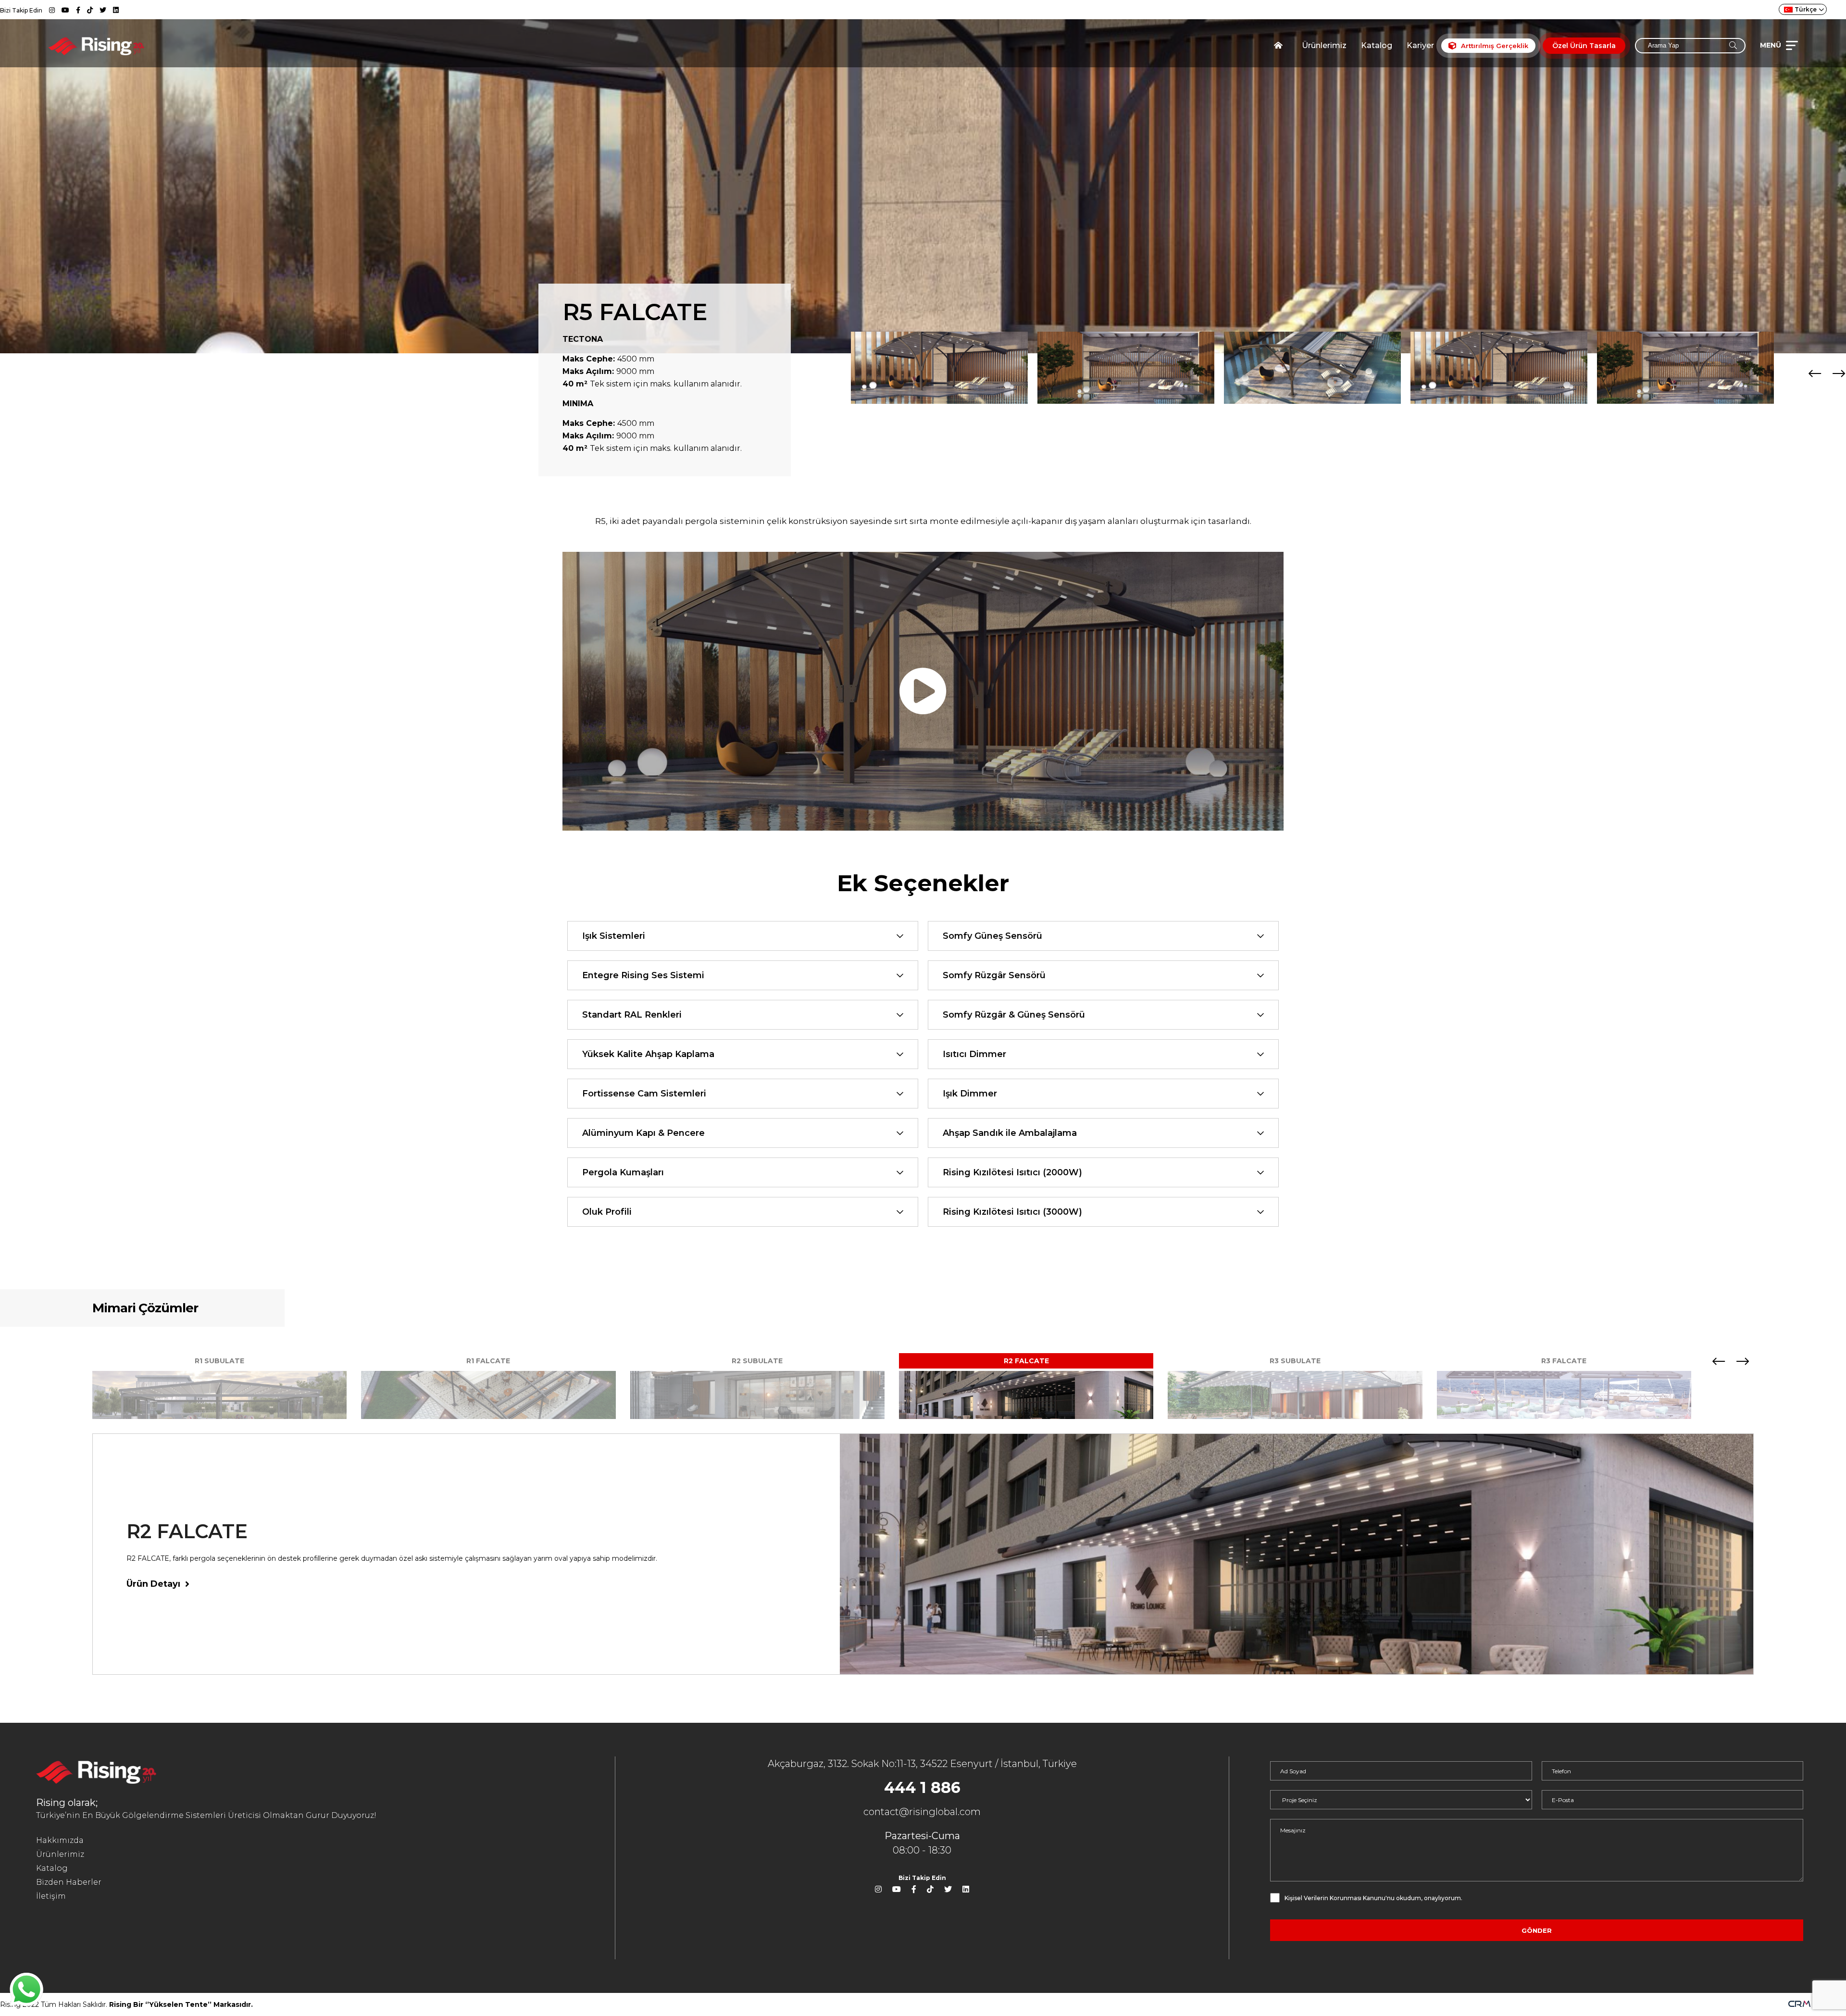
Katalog (1377, 45)
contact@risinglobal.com (922, 1812)
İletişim (51, 1896)
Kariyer (1420, 45)
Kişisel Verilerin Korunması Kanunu (1335, 1898)
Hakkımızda (60, 1840)
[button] (1839, 373)
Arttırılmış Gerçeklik (1495, 46)
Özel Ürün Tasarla (1584, 46)
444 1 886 (922, 1787)
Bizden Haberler (69, 1882)
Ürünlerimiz (1324, 45)
